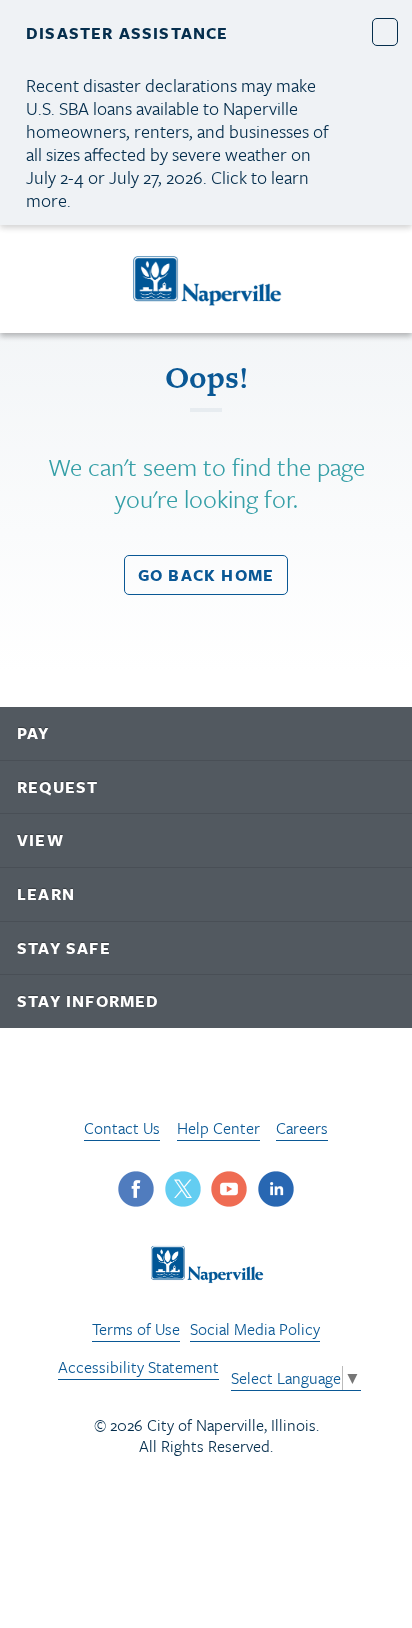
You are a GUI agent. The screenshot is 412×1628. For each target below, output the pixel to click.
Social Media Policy (255, 1329)
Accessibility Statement (138, 1367)
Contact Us (122, 1128)
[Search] (377, 279)
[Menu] (39, 282)
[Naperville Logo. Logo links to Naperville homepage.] (206, 279)
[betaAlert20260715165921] (385, 31)
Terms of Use (136, 1329)
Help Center (218, 1128)
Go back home (206, 575)
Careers (302, 1128)
